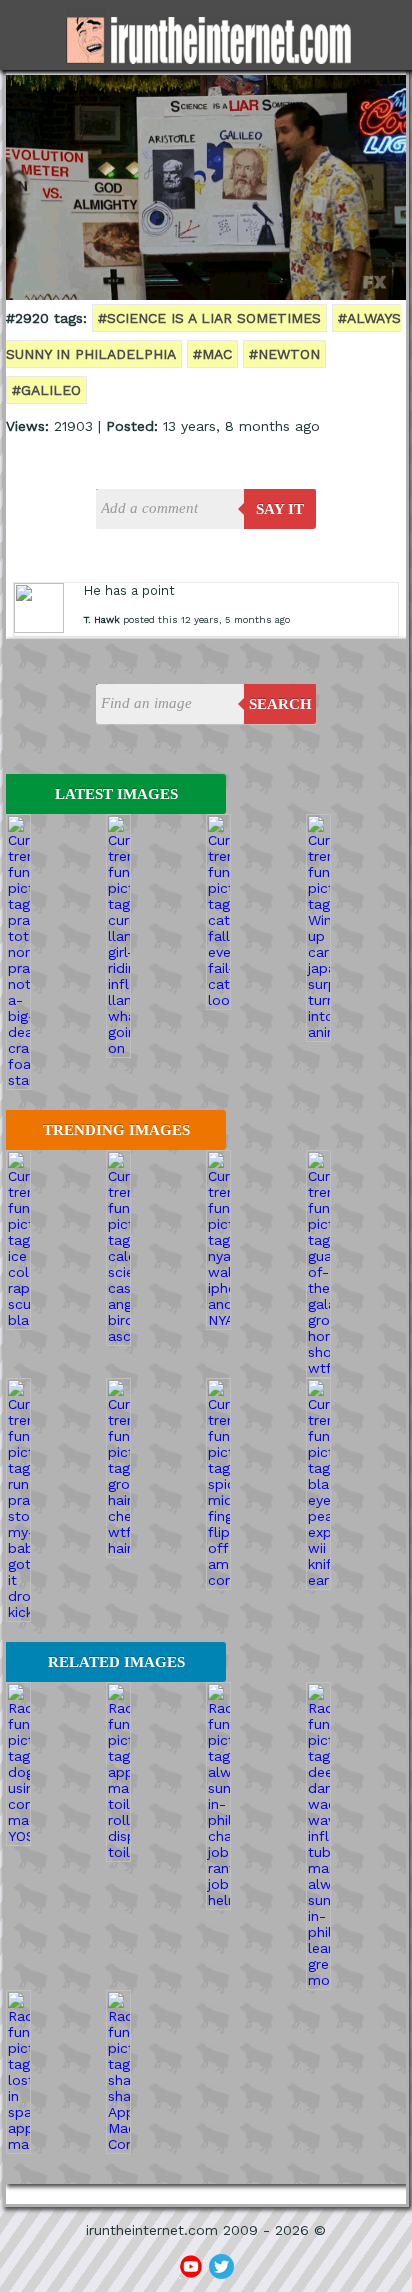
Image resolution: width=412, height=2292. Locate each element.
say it (280, 509)
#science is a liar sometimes (209, 318)
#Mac (212, 354)
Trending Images (116, 1130)
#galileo (46, 390)
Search (280, 704)
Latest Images (116, 794)
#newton (284, 354)
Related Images (116, 1662)
